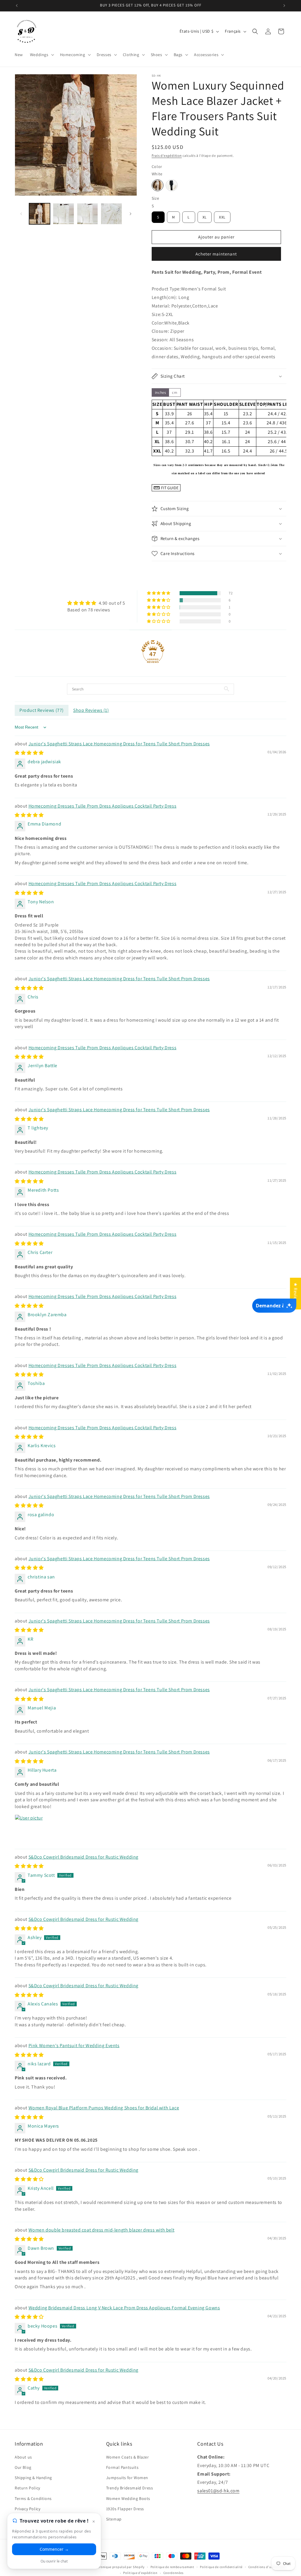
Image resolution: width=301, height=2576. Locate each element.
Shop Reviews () (91, 710)
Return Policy (27, 2488)
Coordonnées (174, 2573)
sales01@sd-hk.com (218, 2491)
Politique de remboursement (172, 2567)
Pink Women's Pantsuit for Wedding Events (74, 2046)
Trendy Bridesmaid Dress (130, 2488)
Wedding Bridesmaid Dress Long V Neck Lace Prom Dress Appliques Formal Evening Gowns (124, 2308)
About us (23, 2457)
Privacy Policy (27, 2509)
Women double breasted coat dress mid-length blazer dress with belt (102, 2230)
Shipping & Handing (33, 2478)
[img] (96, 603)
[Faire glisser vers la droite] (131, 214)
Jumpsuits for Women (127, 2478)
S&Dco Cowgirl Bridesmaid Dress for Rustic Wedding (83, 1857)
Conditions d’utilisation (267, 2567)
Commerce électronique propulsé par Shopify (110, 2567)
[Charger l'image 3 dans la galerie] (87, 214)
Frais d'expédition (167, 155)
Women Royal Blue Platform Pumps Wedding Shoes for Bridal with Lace (104, 2108)
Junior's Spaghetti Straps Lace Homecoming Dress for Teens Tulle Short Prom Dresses (119, 744)
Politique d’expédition (140, 2573)
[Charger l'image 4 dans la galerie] (111, 214)
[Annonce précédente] (17, 6)
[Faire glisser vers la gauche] (21, 214)
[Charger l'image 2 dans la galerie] (63, 214)
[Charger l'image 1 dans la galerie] (40, 214)
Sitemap (114, 2519)
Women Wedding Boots (128, 2498)
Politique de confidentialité (221, 2567)
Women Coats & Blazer (128, 2457)
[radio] (158, 185)
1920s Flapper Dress (125, 2509)
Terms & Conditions (33, 2498)
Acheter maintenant (216, 254)
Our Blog (23, 2467)
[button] (41, 55)
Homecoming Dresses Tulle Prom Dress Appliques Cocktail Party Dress (103, 806)
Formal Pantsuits (122, 2467)
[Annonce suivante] (284, 6)
